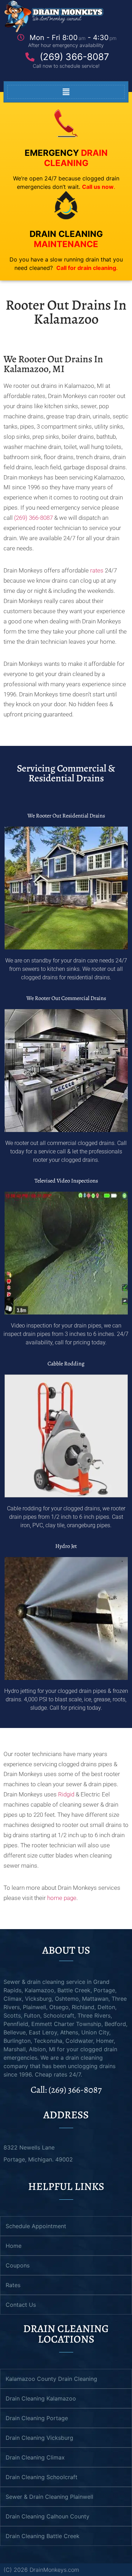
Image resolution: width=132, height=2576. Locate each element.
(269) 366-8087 (33, 518)
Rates (13, 2285)
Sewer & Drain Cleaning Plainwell (49, 2497)
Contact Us (21, 2305)
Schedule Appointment (36, 2226)
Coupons (18, 2265)
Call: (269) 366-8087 (66, 2090)
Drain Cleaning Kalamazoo (41, 2398)
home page (62, 1898)
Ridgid (66, 1794)
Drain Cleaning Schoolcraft (42, 2477)
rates (97, 570)
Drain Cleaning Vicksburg (39, 2438)
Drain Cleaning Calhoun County (48, 2516)
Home (14, 2246)
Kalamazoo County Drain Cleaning (51, 2379)
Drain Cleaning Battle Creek (43, 2536)
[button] (66, 92)
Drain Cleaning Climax (35, 2457)
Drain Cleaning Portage (37, 2418)
